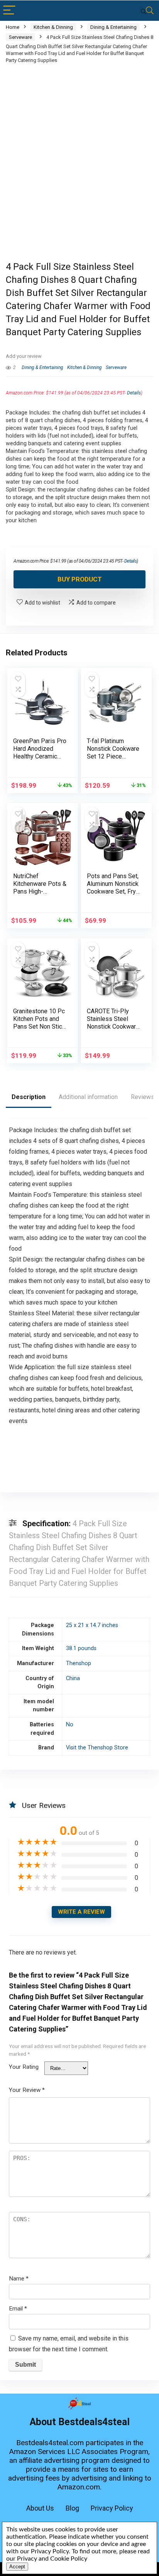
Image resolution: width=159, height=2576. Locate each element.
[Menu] (9, 11)
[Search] (147, 11)
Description (29, 1097)
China (73, 1678)
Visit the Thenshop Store (97, 1748)
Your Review (27, 2090)
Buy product (80, 579)
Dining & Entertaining (113, 27)
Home (13, 27)
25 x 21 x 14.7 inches (92, 1625)
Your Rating (24, 2067)
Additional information (88, 1097)
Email (18, 2309)
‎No (70, 1725)
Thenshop (79, 1663)
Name (19, 2279)
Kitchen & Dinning (53, 27)
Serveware (20, 37)
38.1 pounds (81, 1648)
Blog (72, 2508)
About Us (40, 2508)
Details (134, 393)
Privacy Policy (112, 2508)
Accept (17, 2567)
